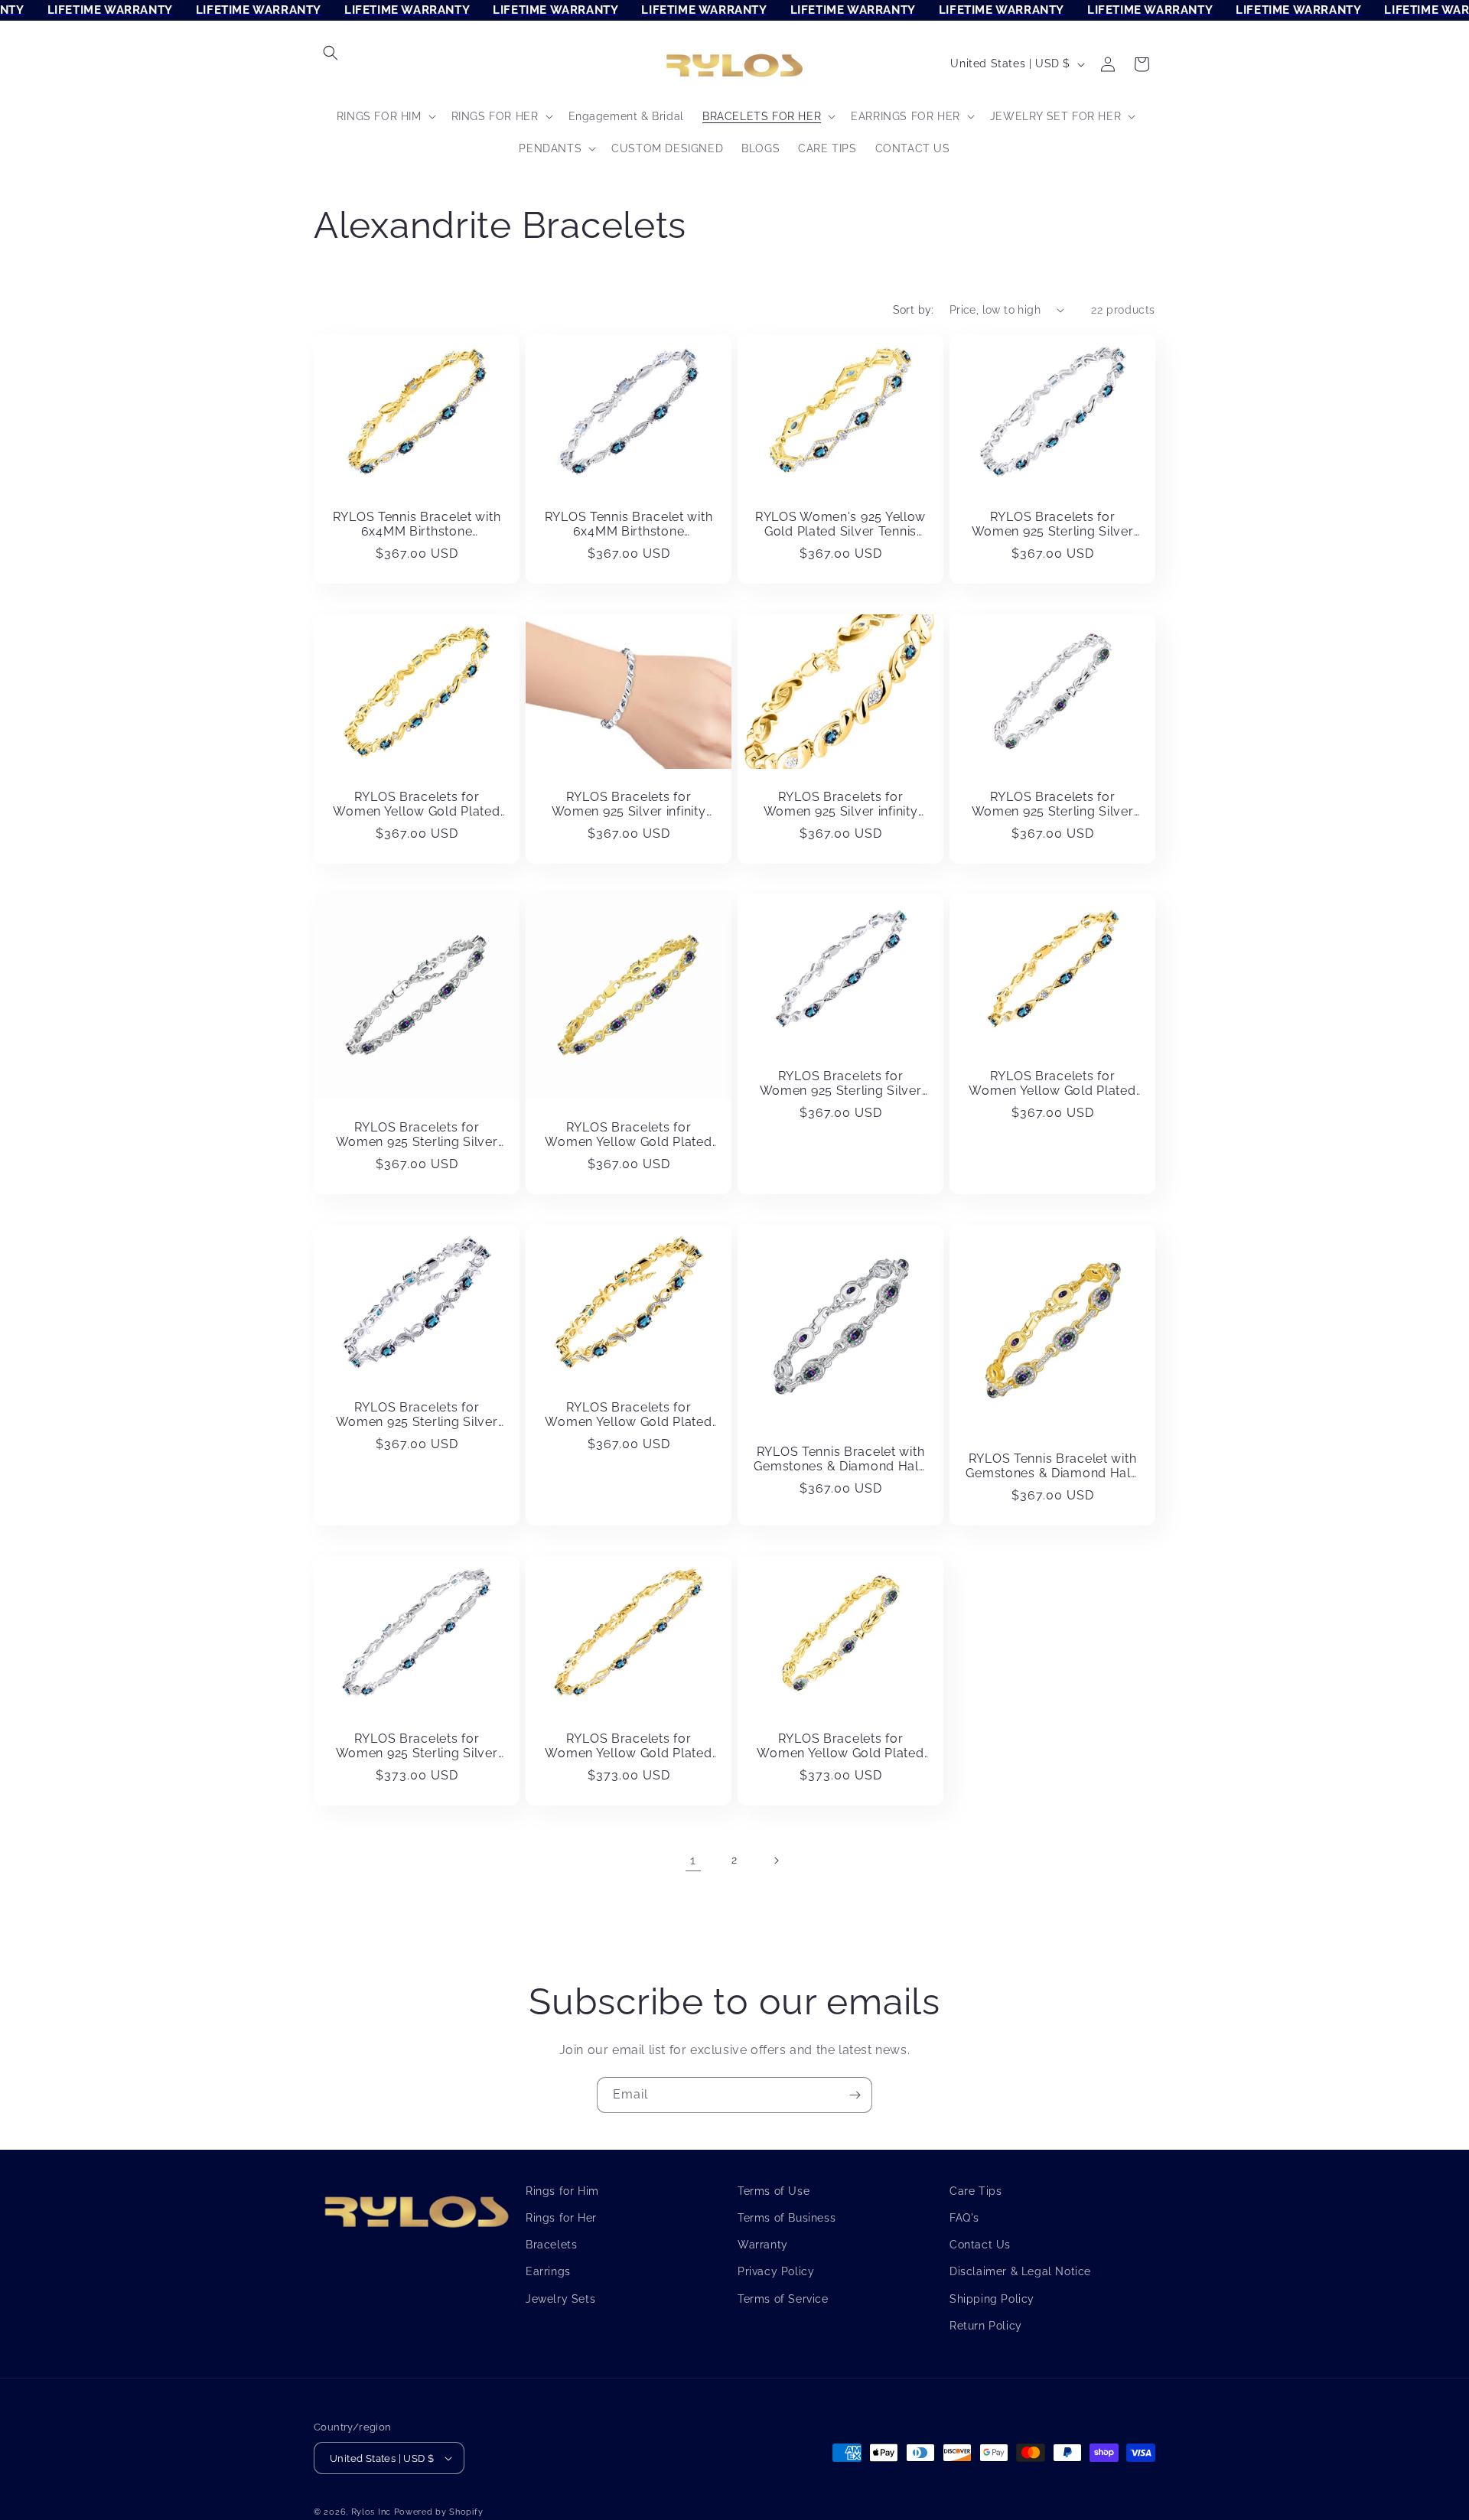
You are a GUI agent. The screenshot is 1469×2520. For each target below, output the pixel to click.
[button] (331, 53)
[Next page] (776, 1861)
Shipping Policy (992, 2298)
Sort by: (914, 310)
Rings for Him (562, 2191)
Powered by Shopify (439, 2512)
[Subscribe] (855, 2095)
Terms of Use (774, 2191)
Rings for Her (561, 2218)
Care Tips (976, 2191)
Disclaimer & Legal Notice (1020, 2271)
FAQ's (964, 2218)
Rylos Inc (371, 2512)
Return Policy (986, 2326)
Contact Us (980, 2245)
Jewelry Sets (560, 2298)
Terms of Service (783, 2298)
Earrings (548, 2271)
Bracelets (551, 2245)
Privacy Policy (776, 2271)
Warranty (763, 2245)
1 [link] (693, 1860)
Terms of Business (787, 2218)
